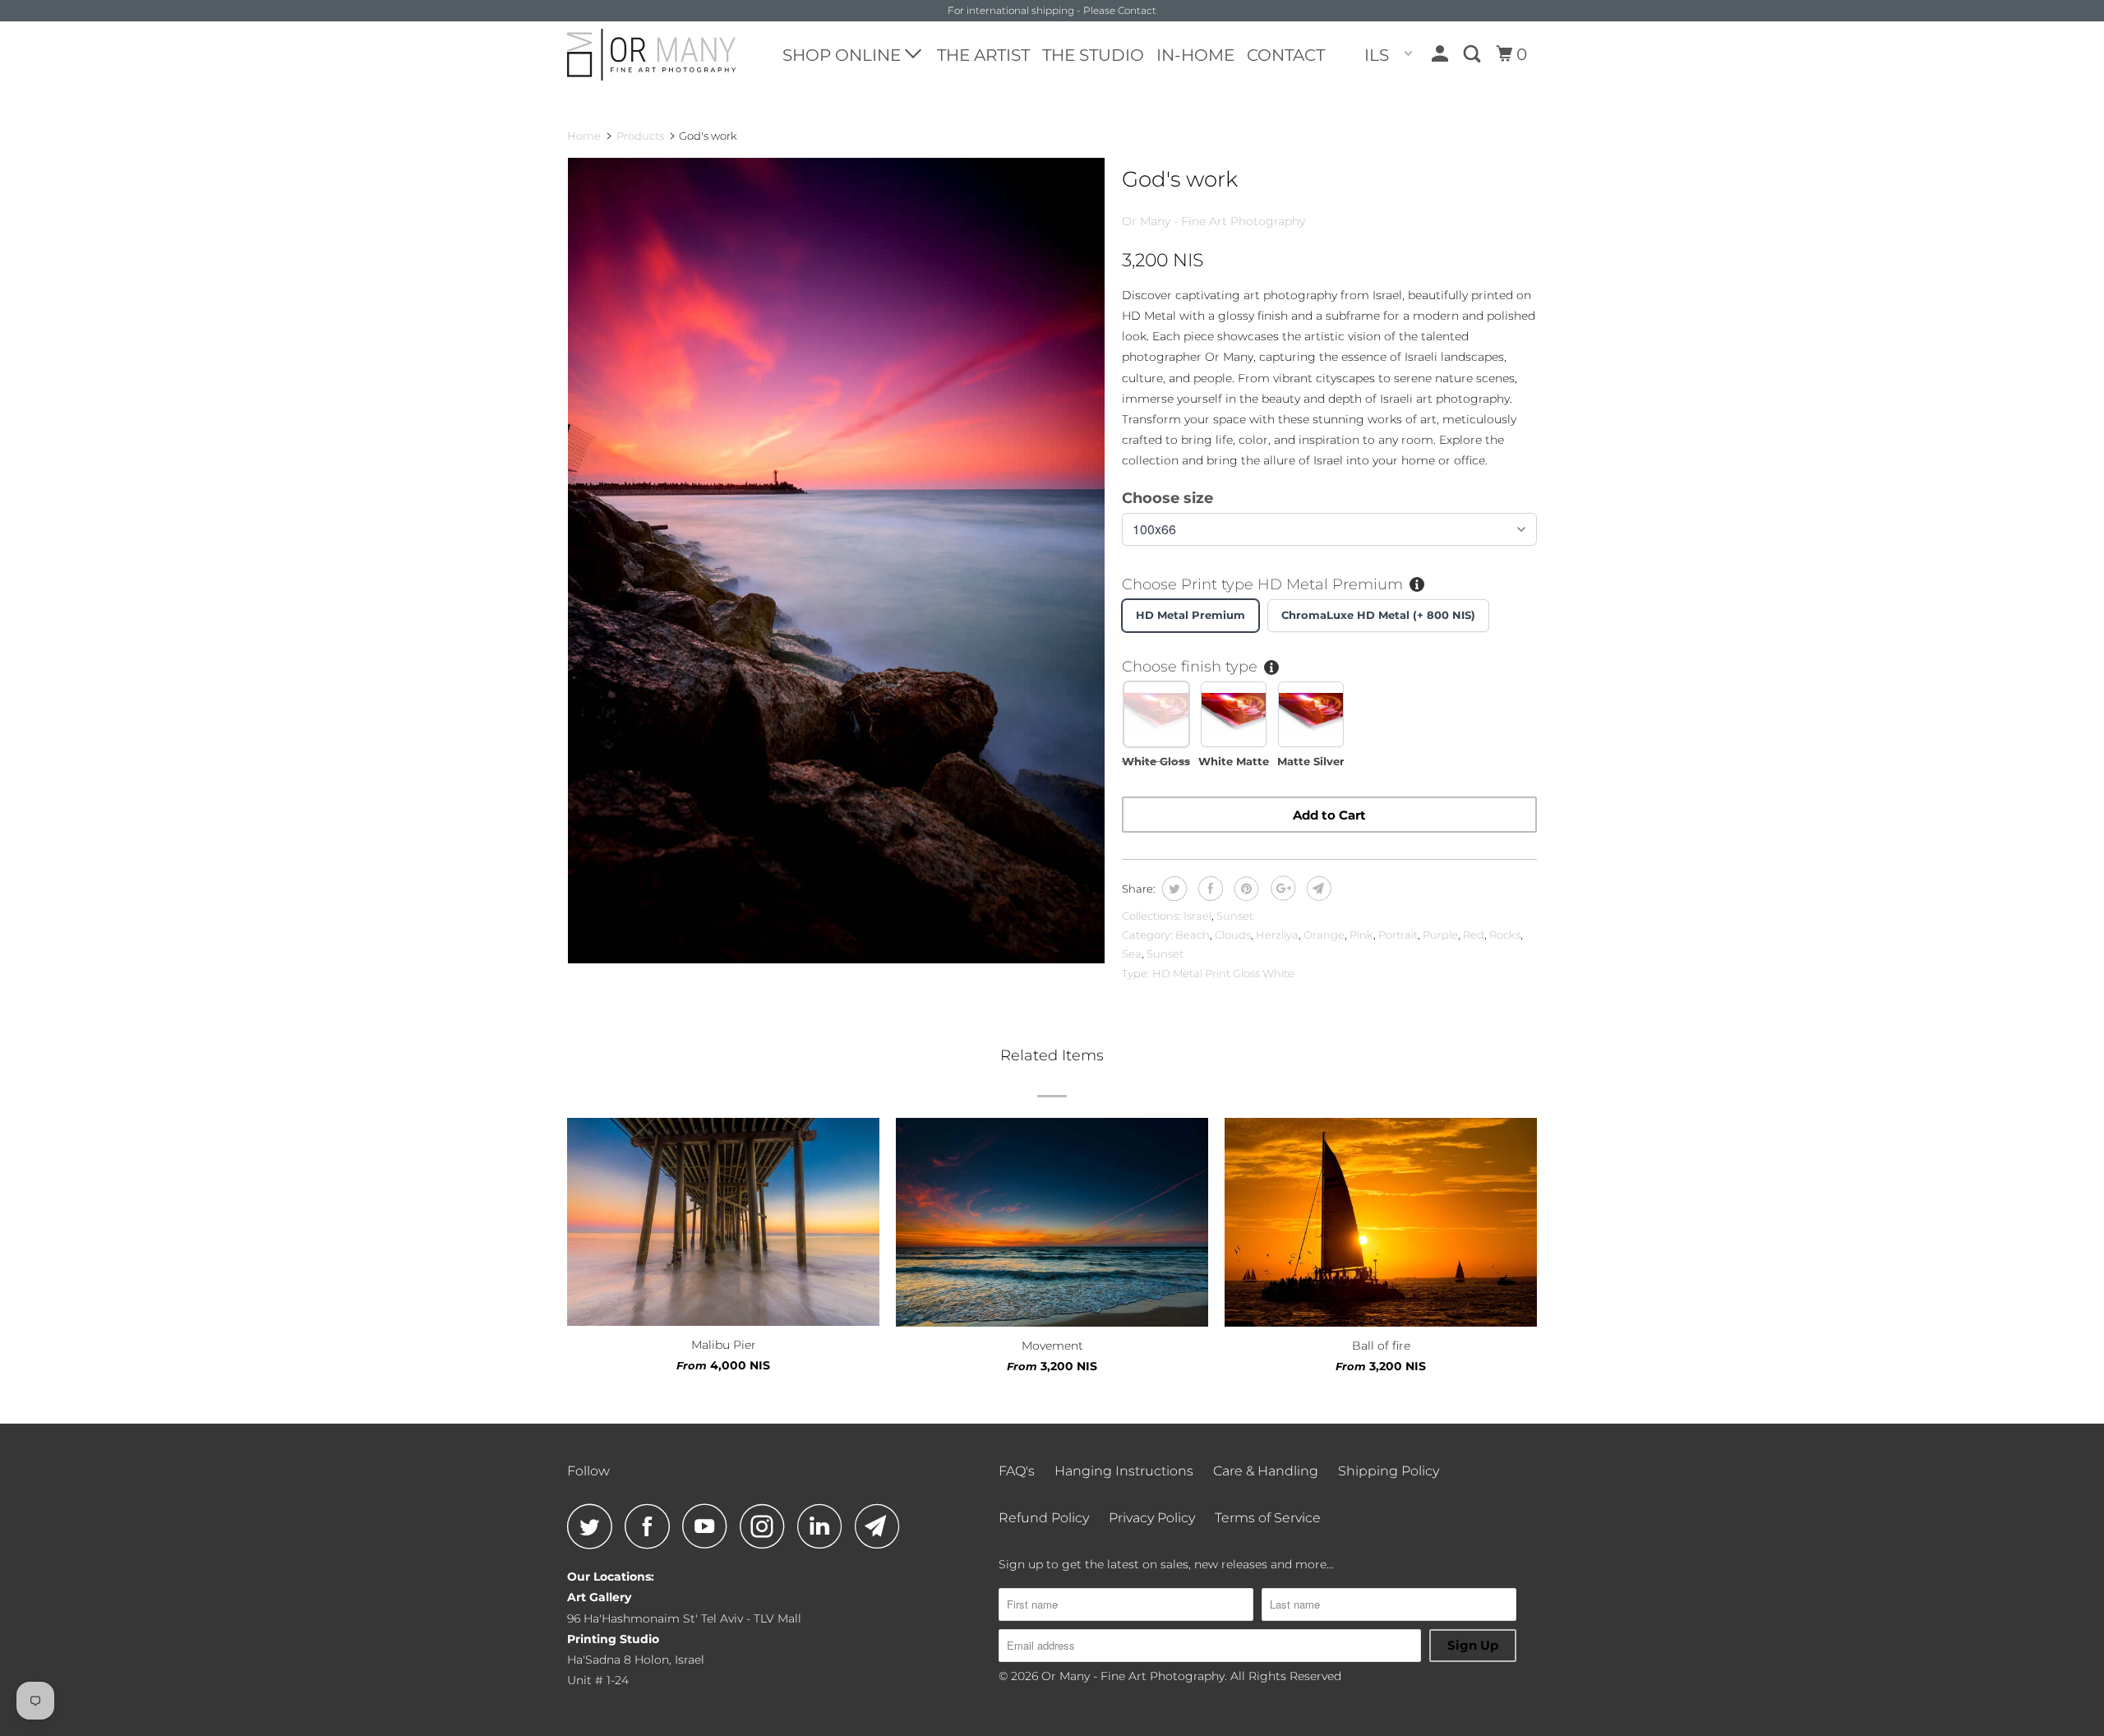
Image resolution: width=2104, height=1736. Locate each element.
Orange (1324, 935)
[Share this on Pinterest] (1245, 889)
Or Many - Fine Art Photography (1213, 221)
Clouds (1233, 935)
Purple (1440, 935)
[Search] (1474, 54)
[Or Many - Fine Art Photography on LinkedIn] (824, 1526)
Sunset (1235, 916)
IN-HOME (1195, 55)
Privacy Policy (1152, 1518)
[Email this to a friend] (1317, 889)
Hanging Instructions (1124, 1471)
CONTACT (1286, 55)
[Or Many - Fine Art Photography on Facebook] (652, 1526)
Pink (1361, 935)
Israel (1197, 916)
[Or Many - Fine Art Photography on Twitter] (594, 1526)
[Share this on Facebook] (1209, 889)
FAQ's (1017, 1471)
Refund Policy (1044, 1518)
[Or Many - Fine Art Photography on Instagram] (767, 1526)
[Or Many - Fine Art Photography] (651, 55)
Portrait (1398, 935)
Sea (1132, 953)
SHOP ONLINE (844, 55)
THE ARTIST (983, 55)
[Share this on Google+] (1281, 889)
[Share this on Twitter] (1172, 889)
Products (640, 136)
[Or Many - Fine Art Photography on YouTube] (709, 1526)
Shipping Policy (1389, 1471)
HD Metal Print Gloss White (1223, 973)
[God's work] (836, 561)
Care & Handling (1266, 1471)
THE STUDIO (1093, 55)
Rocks (1505, 935)
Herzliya (1277, 935)
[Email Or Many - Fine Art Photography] (882, 1526)
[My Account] (1442, 54)
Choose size (1167, 498)
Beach (1193, 935)
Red (1474, 935)
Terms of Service (1268, 1518)
